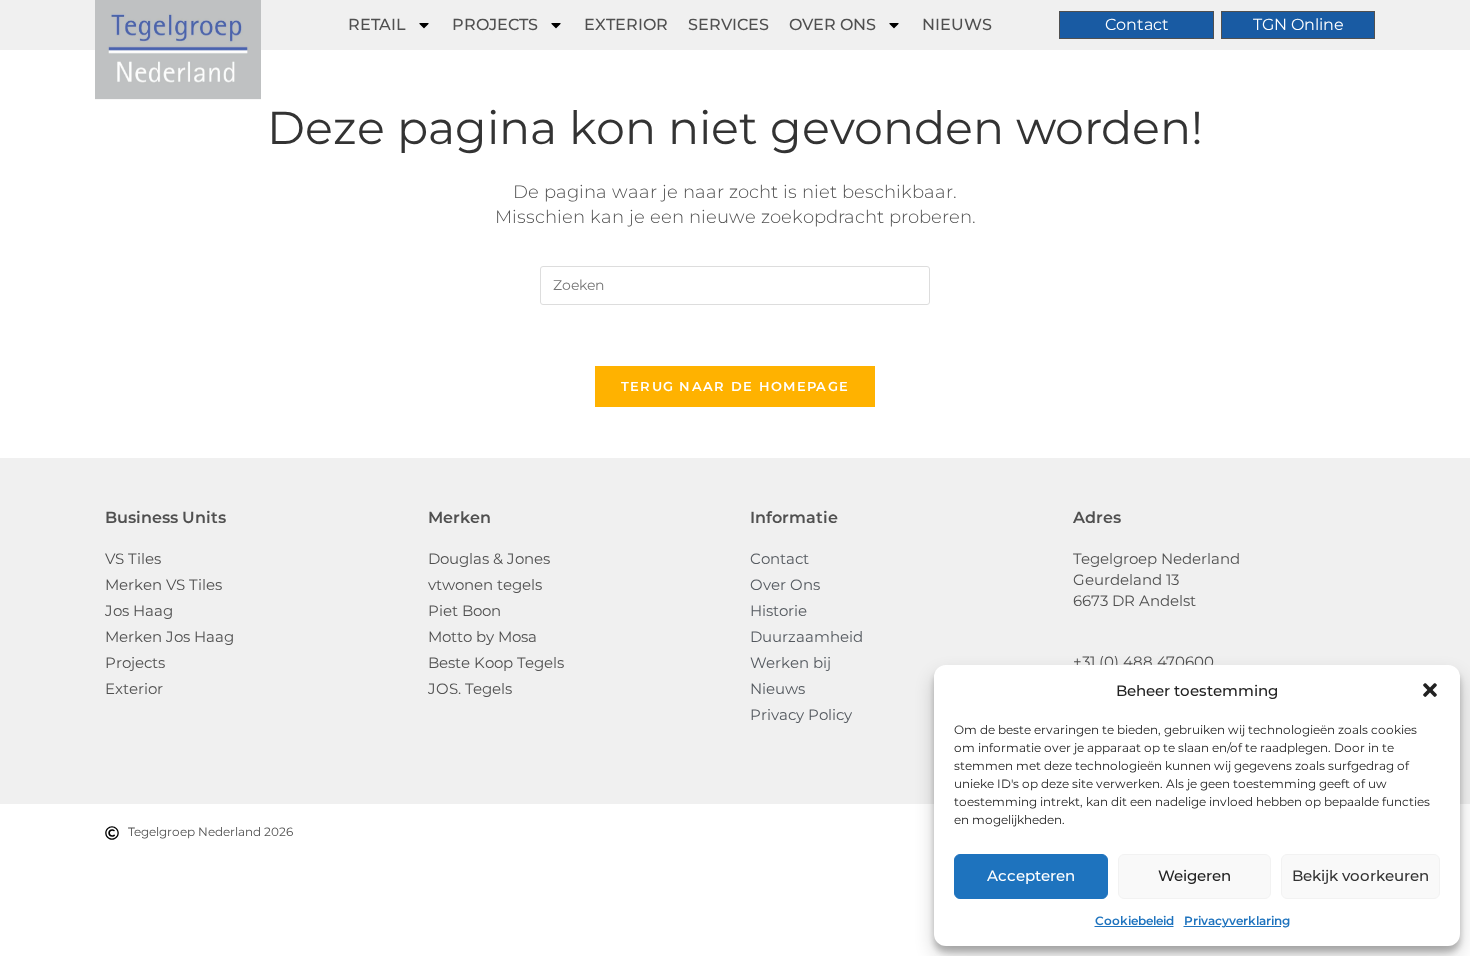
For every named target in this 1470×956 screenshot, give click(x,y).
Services (728, 24)
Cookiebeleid (1134, 920)
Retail (377, 24)
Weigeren (1194, 875)
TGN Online (1298, 24)
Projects (495, 24)
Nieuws (957, 24)
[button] (1430, 690)
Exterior (626, 24)
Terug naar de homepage (735, 386)
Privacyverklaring (1237, 920)
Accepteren (1031, 875)
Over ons (832, 24)
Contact (1137, 24)
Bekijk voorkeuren (1360, 875)
